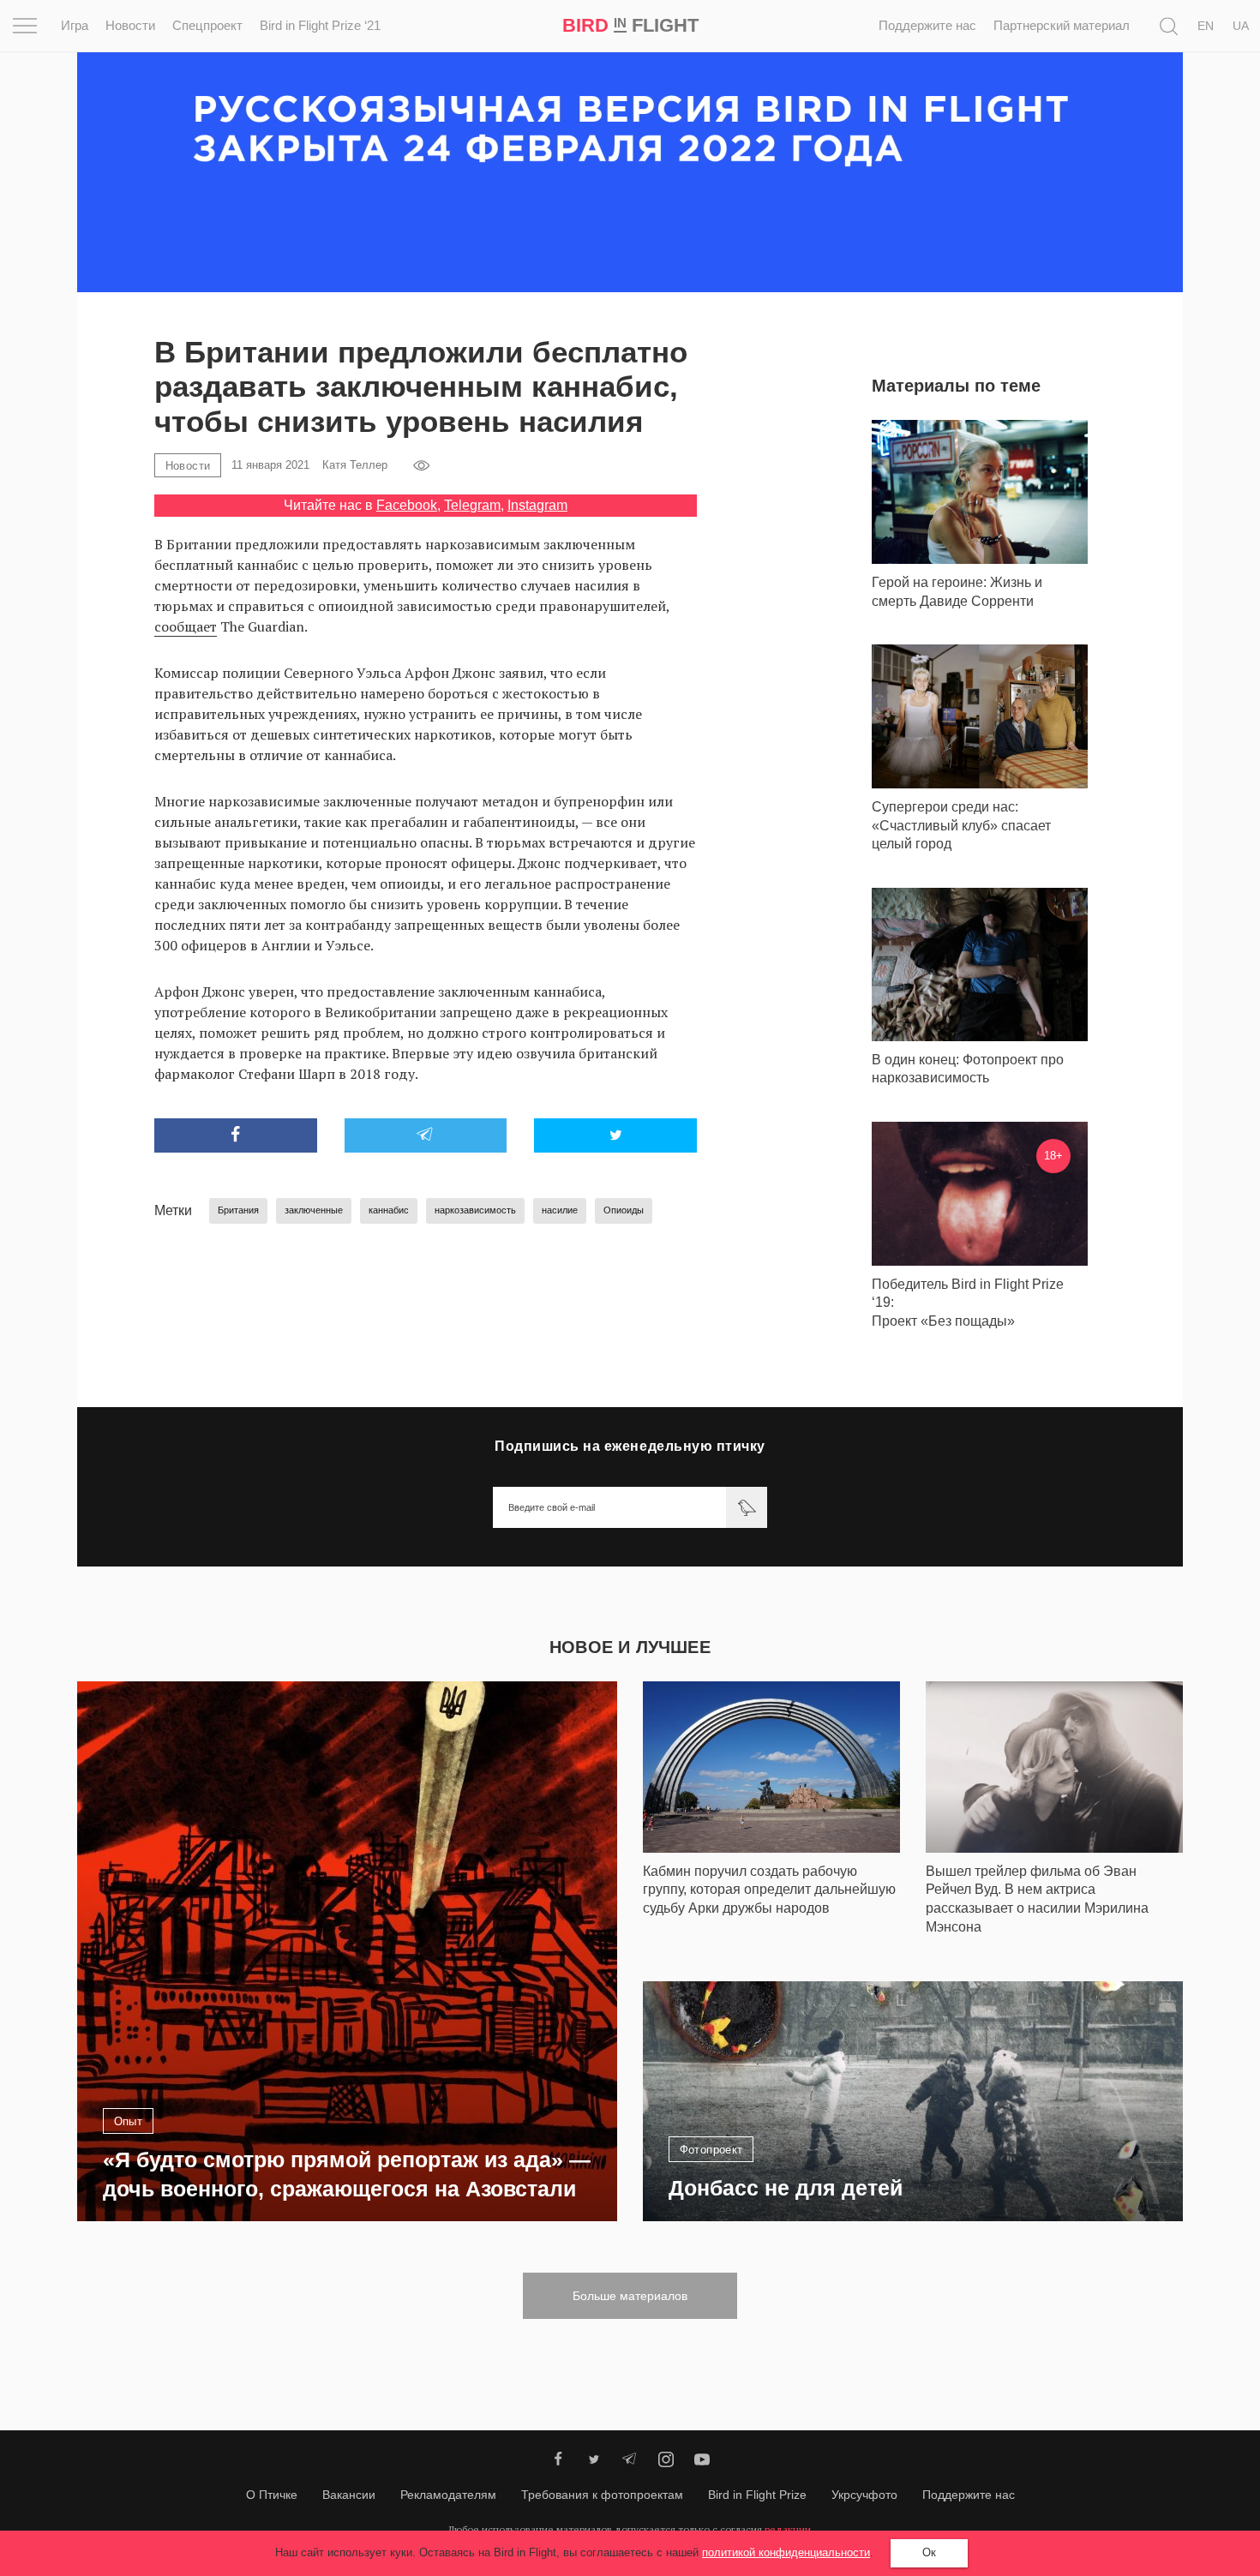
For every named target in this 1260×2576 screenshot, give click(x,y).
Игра (75, 25)
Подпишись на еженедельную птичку (630, 1446)
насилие (560, 1210)
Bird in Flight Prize (757, 2495)
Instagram (537, 505)
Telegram (472, 505)
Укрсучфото (864, 2495)
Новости (130, 25)
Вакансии (349, 2495)
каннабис (389, 1210)
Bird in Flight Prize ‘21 (320, 25)
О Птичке (272, 2495)
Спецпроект (207, 25)
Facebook (407, 505)
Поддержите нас (927, 25)
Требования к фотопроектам (602, 2495)
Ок (929, 2552)
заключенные (314, 1210)
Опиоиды (624, 1210)
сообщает (186, 626)
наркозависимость (475, 1210)
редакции (788, 2529)
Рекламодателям (448, 2495)
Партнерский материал (1062, 25)
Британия (238, 1210)
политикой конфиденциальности (786, 2552)
